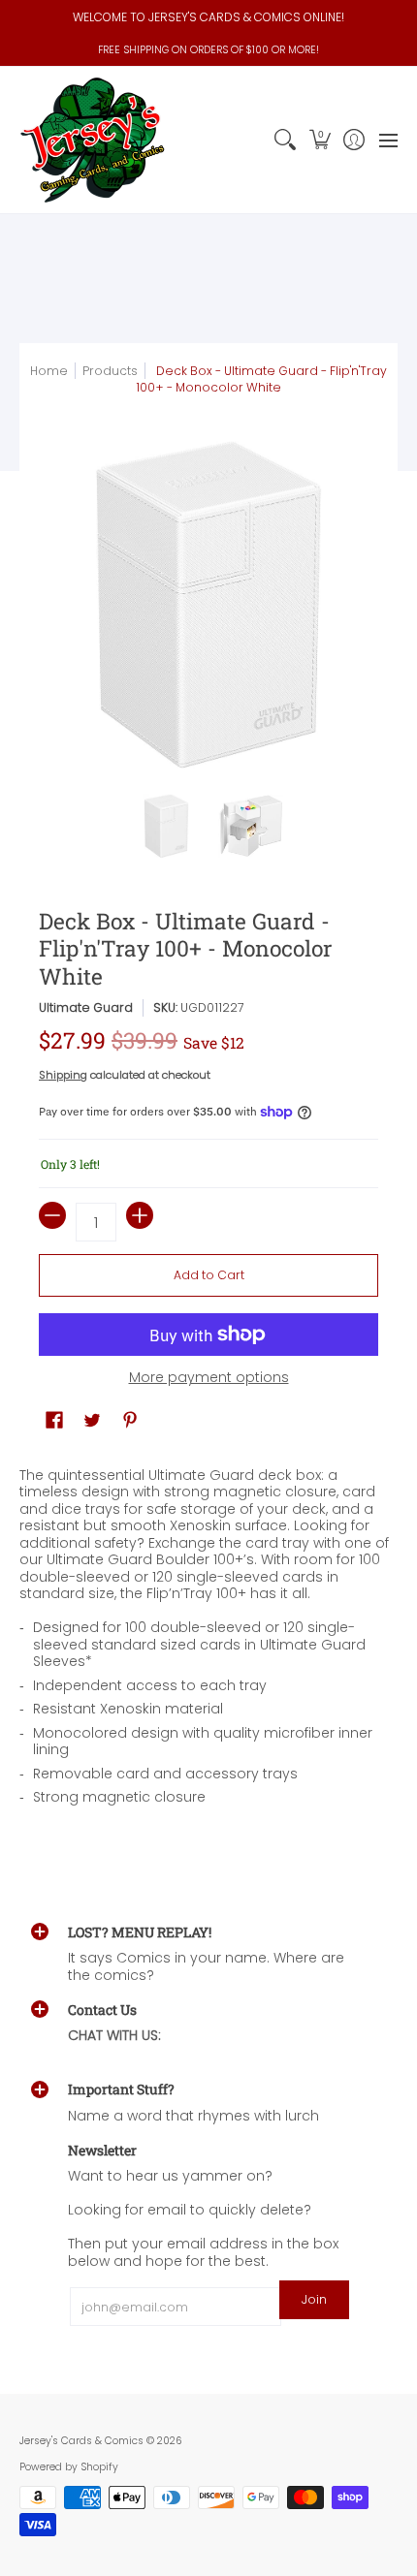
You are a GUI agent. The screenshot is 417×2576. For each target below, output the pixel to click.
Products (110, 371)
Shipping (63, 1075)
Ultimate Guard (86, 1007)
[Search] (286, 140)
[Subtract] (52, 1215)
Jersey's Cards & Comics (81, 2441)
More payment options (209, 1378)
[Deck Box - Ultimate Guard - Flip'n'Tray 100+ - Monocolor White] (167, 827)
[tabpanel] (208, 1642)
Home (49, 371)
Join (314, 2299)
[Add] (140, 1215)
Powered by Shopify (69, 2467)
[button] (320, 140)
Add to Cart (209, 1275)
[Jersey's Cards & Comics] (92, 140)
